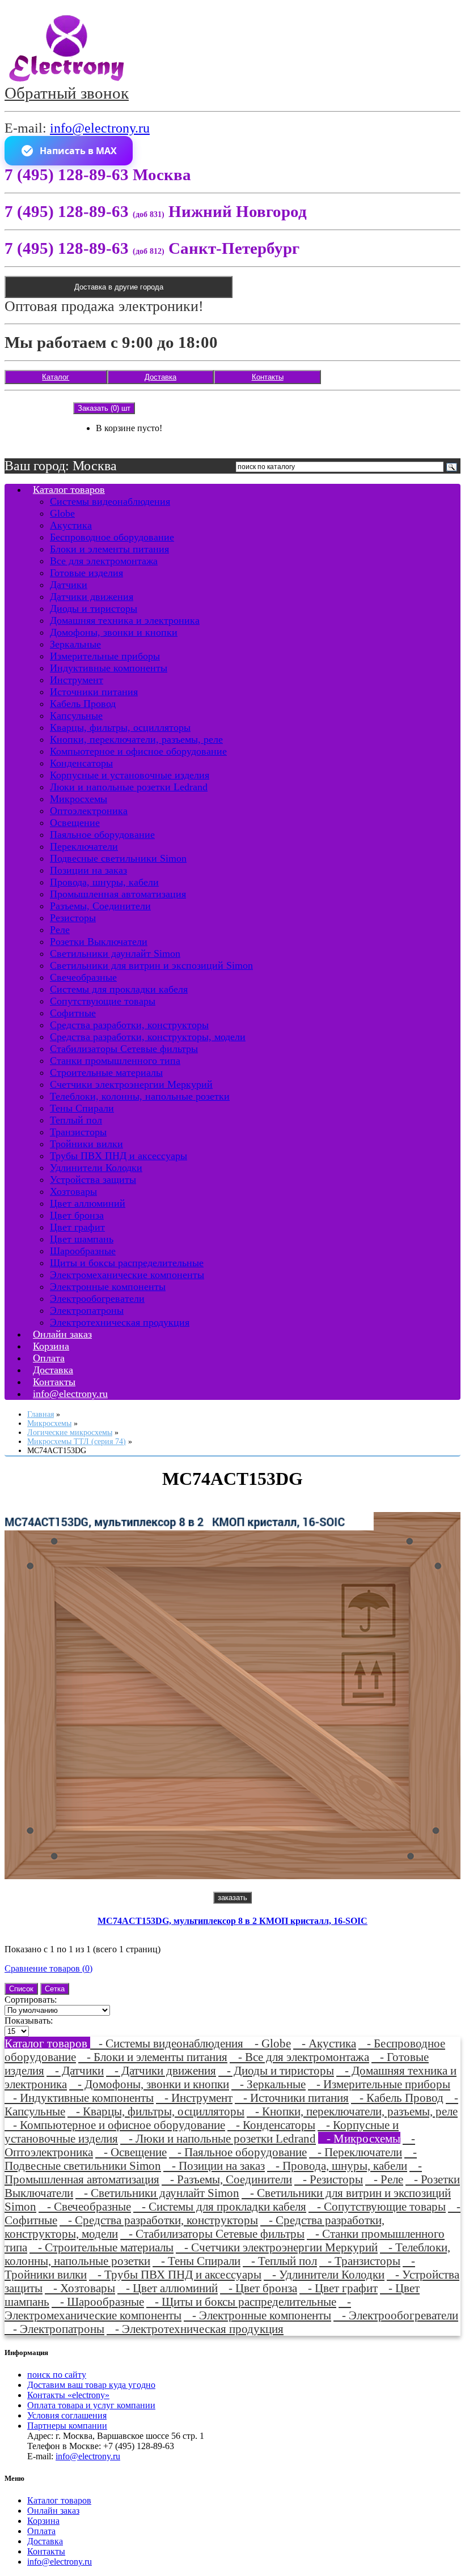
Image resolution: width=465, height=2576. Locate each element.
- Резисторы (329, 2179)
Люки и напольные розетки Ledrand (129, 787)
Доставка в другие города (119, 287)
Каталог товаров (69, 489)
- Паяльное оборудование (238, 2152)
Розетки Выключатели (99, 942)
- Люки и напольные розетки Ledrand (218, 2138)
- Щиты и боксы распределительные (241, 2302)
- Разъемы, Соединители (227, 2179)
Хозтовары (73, 1191)
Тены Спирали (82, 1108)
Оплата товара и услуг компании (91, 2405)
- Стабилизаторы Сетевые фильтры (212, 2234)
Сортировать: (31, 2000)
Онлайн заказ (53, 2511)
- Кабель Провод (397, 2098)
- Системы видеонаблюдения (168, 2043)
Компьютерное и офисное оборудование (138, 751)
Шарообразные (83, 1251)
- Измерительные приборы (379, 2084)
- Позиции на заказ (214, 2166)
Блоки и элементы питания (109, 549)
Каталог (56, 377)
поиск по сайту (57, 2375)
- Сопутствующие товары (377, 2206)
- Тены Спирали (196, 2261)
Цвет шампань (82, 1239)
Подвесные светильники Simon (118, 858)
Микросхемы (79, 799)
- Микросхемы (359, 2138)
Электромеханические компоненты (127, 1275)
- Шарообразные (98, 2302)
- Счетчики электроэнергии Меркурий (277, 2247)
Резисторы (73, 918)
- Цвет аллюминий (168, 2288)
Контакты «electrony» (68, 2395)
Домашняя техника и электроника (125, 620)
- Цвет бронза (259, 2288)
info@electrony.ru (100, 128)
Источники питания (94, 692)
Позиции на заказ (88, 870)
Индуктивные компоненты (109, 668)
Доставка (160, 377)
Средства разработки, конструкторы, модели (148, 1037)
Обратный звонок (67, 93)
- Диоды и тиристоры (276, 2070)
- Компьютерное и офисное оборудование (115, 2125)
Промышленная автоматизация (118, 894)
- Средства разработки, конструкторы (159, 2220)
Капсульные (76, 716)
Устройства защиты (93, 1180)
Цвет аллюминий (88, 1203)
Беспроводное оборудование (112, 537)
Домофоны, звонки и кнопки (114, 632)
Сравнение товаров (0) (48, 1968)
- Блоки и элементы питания (153, 2057)
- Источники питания (292, 2098)
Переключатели (84, 846)
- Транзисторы (360, 2261)
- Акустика (325, 2043)
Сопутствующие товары (103, 1001)
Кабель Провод (83, 704)
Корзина (43, 2521)
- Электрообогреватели (396, 2315)
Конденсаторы (81, 763)
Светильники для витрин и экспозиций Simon (151, 965)
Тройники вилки (86, 1144)
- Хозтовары (80, 2288)
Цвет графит (77, 1227)
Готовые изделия (86, 573)
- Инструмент (194, 2098)
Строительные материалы (106, 1072)
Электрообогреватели (97, 1298)
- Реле (384, 2179)
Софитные (73, 1013)
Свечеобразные (83, 977)
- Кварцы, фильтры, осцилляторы (156, 2111)
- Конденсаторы (271, 2125)
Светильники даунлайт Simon (115, 953)
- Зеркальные (269, 2084)
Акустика (71, 525)
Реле (60, 930)
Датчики (69, 585)
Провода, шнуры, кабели (104, 882)
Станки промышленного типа (115, 1061)
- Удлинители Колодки (324, 2274)
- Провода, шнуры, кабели (337, 2166)
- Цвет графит (339, 2288)
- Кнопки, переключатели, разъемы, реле (352, 2111)
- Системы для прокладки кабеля (220, 2206)
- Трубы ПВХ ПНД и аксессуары (175, 2274)
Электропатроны (87, 1310)
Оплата (41, 2531)
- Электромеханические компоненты (178, 2308)
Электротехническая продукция (120, 1322)
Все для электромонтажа (104, 561)
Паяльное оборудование (102, 834)
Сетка (55, 1989)
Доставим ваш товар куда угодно (91, 2385)
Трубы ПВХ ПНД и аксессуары (119, 1156)
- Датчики (75, 2070)
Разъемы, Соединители (100, 906)
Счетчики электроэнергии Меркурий (131, 1084)
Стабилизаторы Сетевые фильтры (124, 1049)
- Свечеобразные (85, 2206)
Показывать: (29, 2021)
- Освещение (131, 2152)
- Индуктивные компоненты (79, 2098)
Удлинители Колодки (96, 1168)
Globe (62, 513)
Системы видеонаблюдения (110, 501)
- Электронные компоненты (257, 2315)
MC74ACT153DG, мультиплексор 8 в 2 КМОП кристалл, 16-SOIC (232, 1921)
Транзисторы (78, 1132)
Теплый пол (76, 1120)
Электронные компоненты (108, 1287)
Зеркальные (75, 644)
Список (21, 1989)
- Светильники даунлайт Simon (157, 2193)
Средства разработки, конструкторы (129, 1025)
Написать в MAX (78, 151)
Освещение (75, 823)
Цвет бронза (77, 1215)
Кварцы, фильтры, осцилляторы (120, 727)
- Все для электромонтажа (299, 2057)
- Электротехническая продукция (195, 2329)
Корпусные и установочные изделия (130, 775)
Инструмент (77, 680)
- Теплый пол (280, 2261)
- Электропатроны (54, 2329)
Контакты (268, 377)
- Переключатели (356, 2152)
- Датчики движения (161, 2070)
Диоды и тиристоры (94, 608)
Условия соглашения (67, 2415)
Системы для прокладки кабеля (119, 989)
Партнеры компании (67, 2426)
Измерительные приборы (105, 656)
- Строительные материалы (102, 2247)
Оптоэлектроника (89, 811)
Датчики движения (92, 597)
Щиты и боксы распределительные (127, 1263)
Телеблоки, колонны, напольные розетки (140, 1096)
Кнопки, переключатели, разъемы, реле (136, 739)
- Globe (269, 2043)
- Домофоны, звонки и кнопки (149, 2084)
